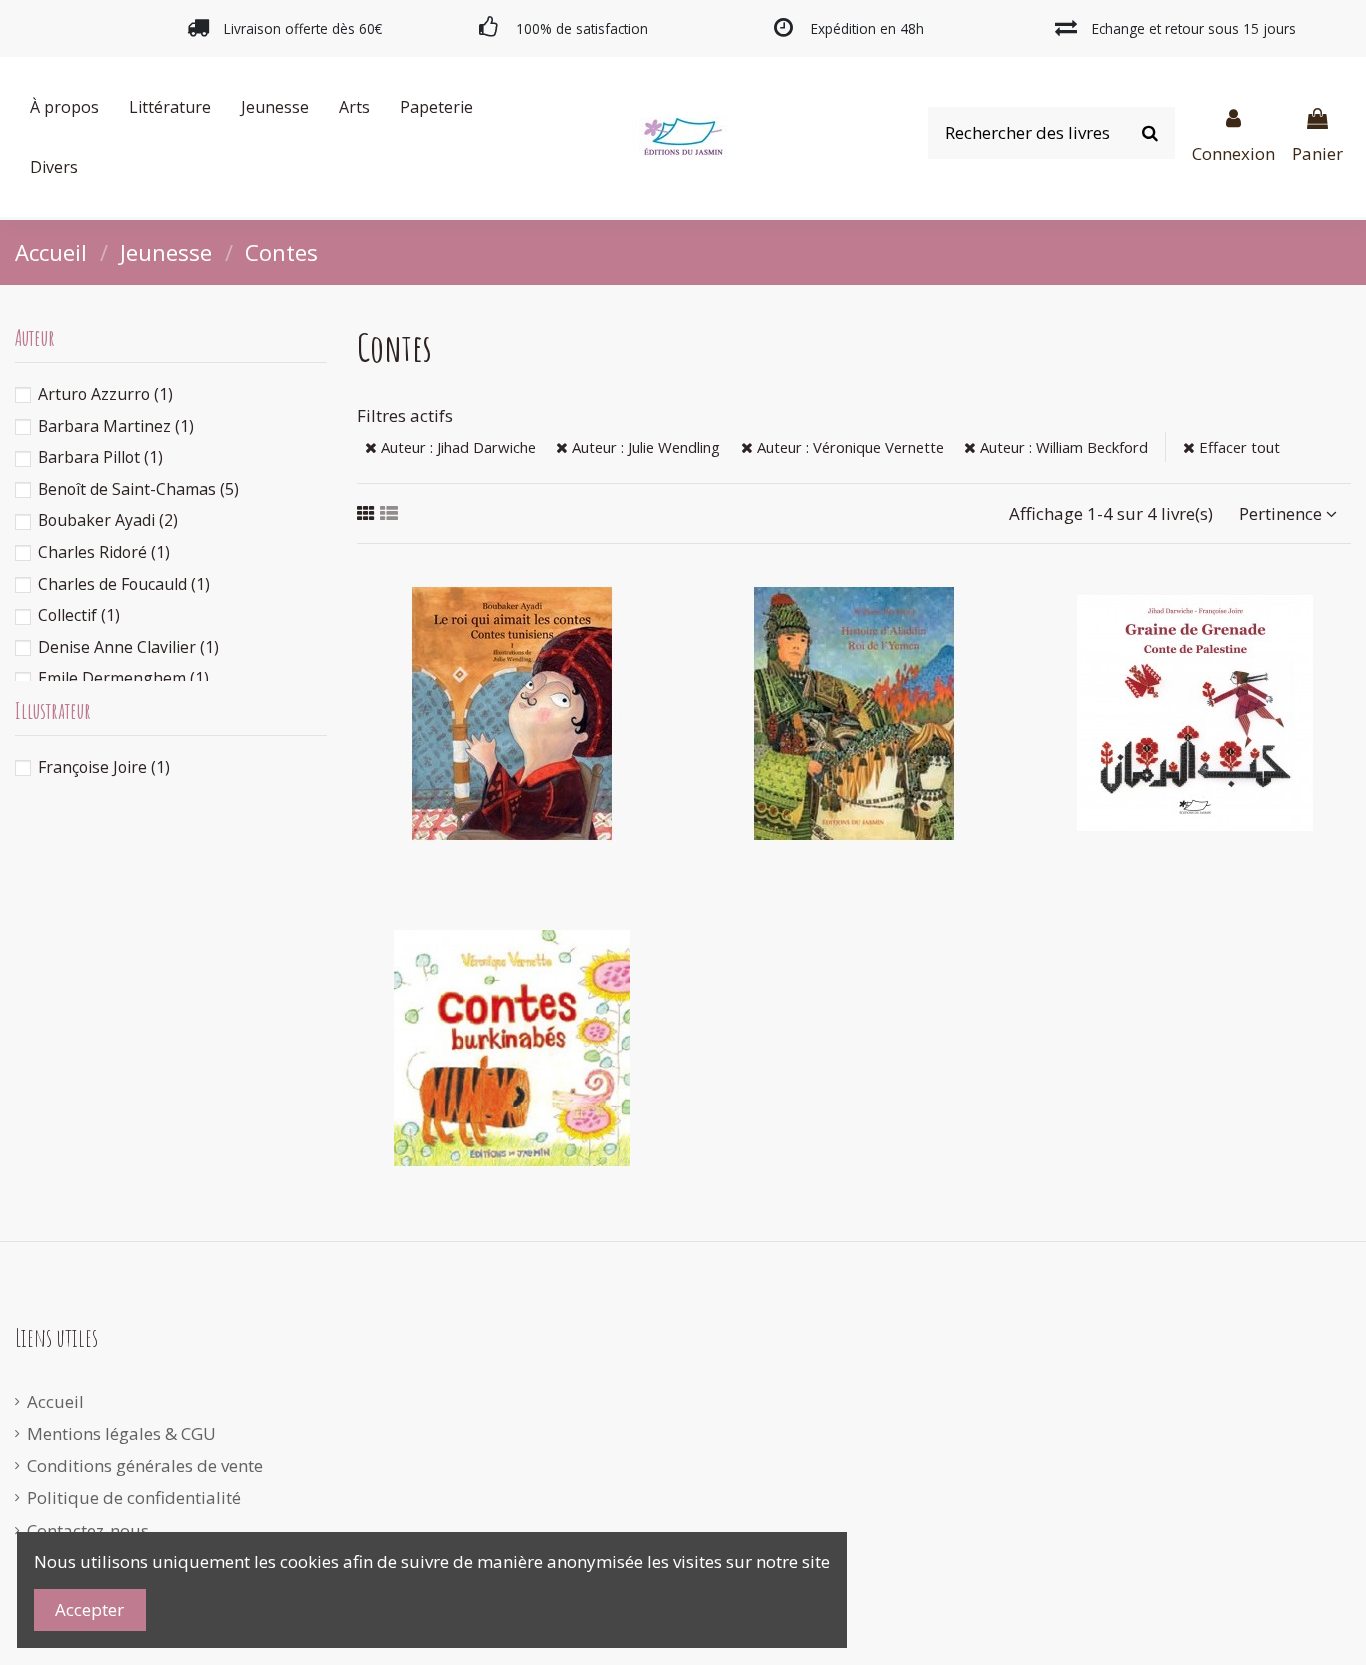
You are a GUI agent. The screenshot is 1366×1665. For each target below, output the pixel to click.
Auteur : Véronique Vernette (848, 447)
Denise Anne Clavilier (128, 647)
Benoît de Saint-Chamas (138, 489)
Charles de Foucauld (124, 584)
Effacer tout (1237, 447)
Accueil (55, 1401)
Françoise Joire (104, 767)
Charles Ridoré (104, 552)
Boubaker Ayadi (108, 520)
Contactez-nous (88, 1530)
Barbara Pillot (100, 457)
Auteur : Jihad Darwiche (456, 447)
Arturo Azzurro (105, 394)
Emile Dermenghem (123, 678)
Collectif (79, 615)
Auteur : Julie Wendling (644, 447)
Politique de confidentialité (134, 1497)
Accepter (89, 1609)
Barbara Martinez (116, 426)
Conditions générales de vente (145, 1465)
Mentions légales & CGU (121, 1433)
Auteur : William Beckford (1062, 447)
